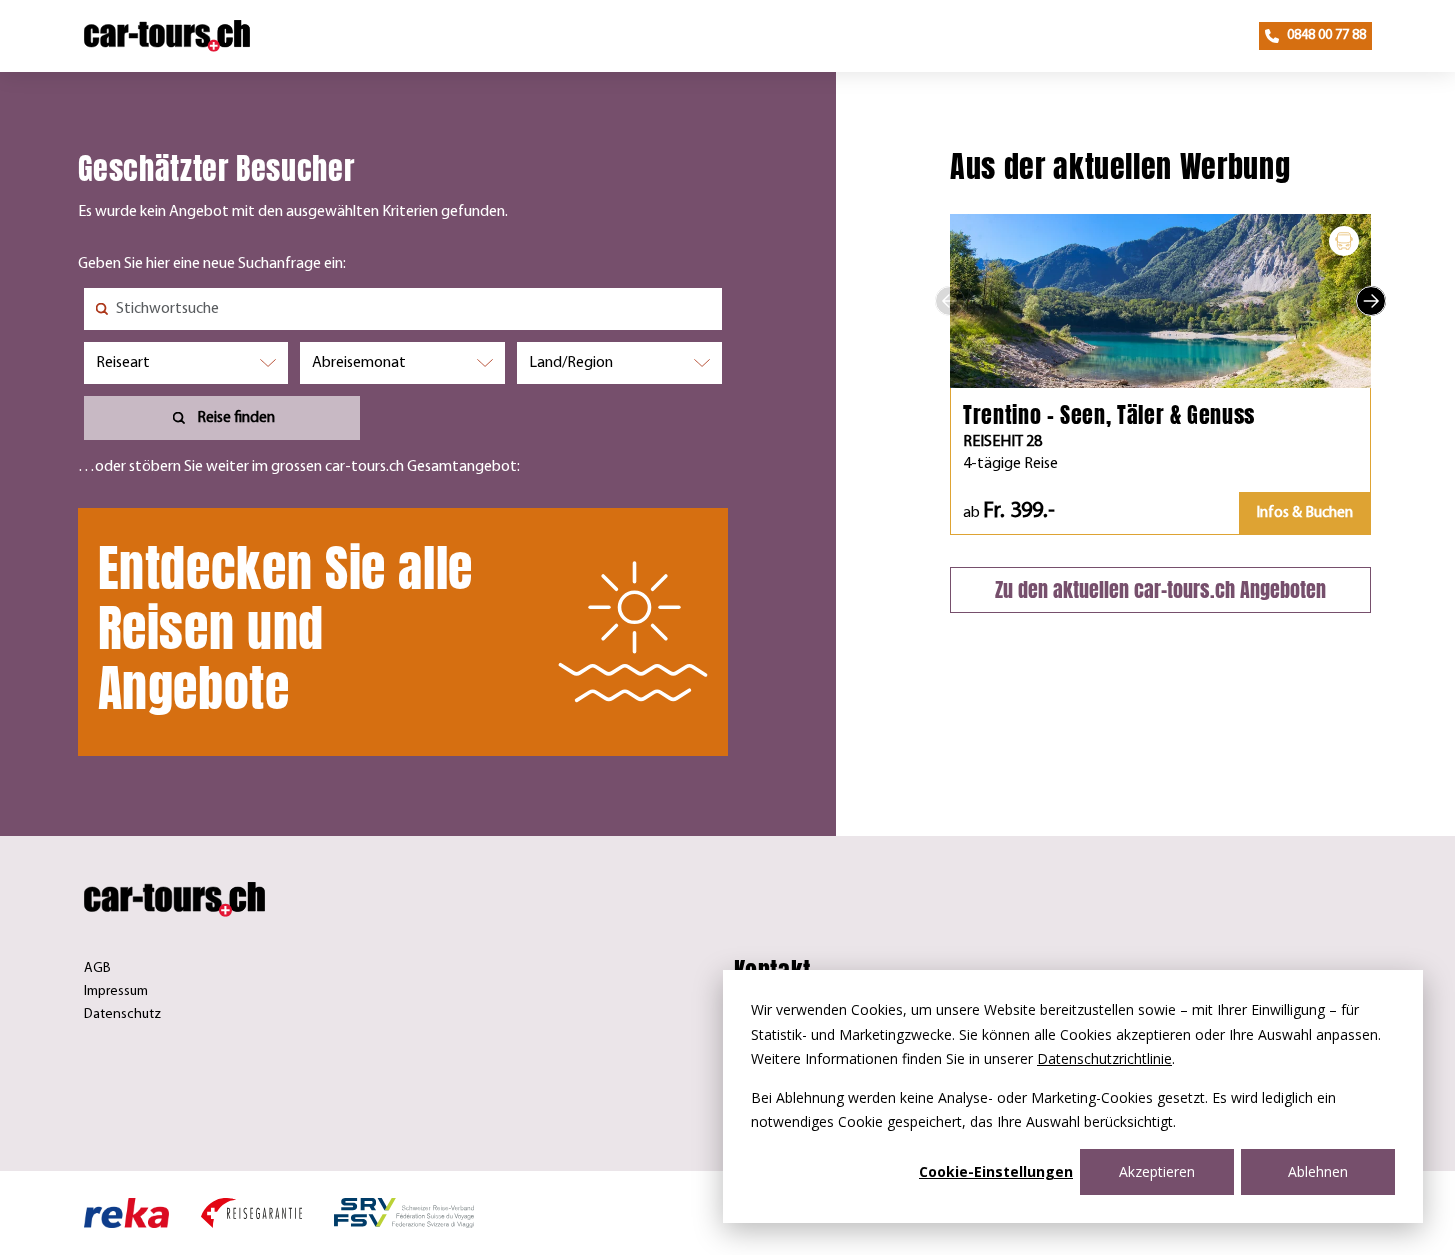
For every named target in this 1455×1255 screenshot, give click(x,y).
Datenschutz (122, 1014)
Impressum (116, 991)
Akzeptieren (1157, 1171)
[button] (950, 301)
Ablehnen (1318, 1171)
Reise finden (236, 418)
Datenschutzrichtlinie (1104, 1058)
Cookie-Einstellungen (996, 1171)
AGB (97, 968)
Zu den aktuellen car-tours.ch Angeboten (1160, 589)
